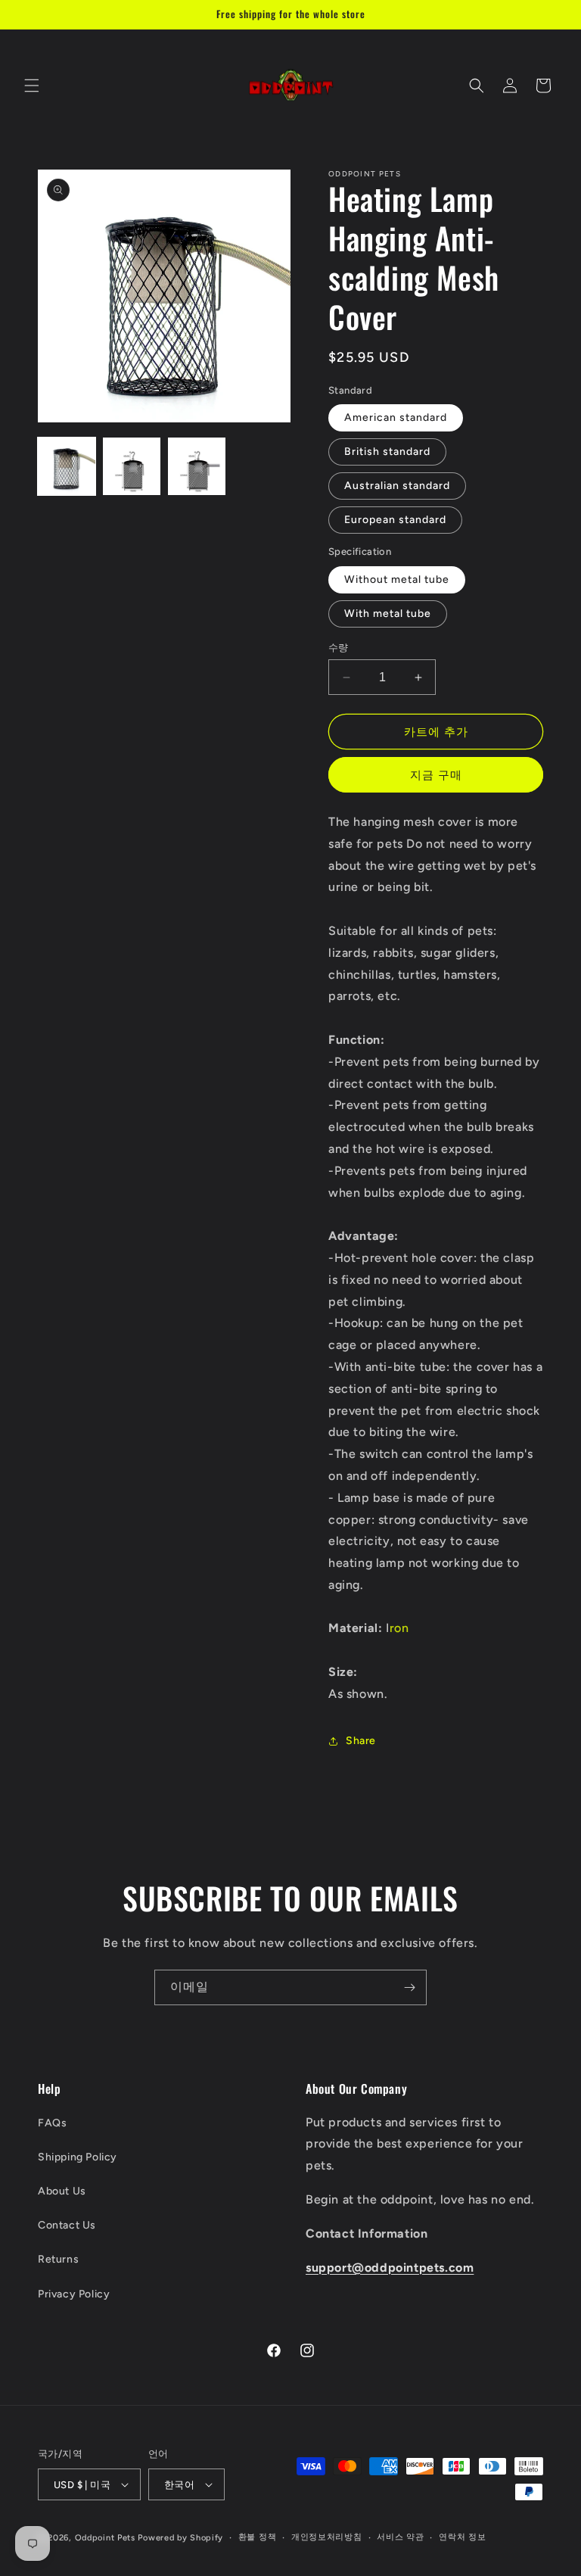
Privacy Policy (74, 2294)
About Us (62, 2191)
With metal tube (388, 614)
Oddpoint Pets (105, 2538)
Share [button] (361, 1741)
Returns (58, 2259)
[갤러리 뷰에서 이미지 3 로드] (197, 466)
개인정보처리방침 (327, 2537)
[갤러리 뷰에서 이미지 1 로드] (67, 466)
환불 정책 (258, 2537)
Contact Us (67, 2225)
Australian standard (397, 486)
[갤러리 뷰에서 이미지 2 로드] (132, 466)
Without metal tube (397, 579)
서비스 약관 (400, 2537)
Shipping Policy (78, 2157)
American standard (396, 417)
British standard (387, 452)
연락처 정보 (462, 2537)
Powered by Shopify (180, 2538)
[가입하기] (409, 1987)
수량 (339, 648)
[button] (32, 86)
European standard (395, 520)
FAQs (52, 2123)
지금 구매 (436, 775)
